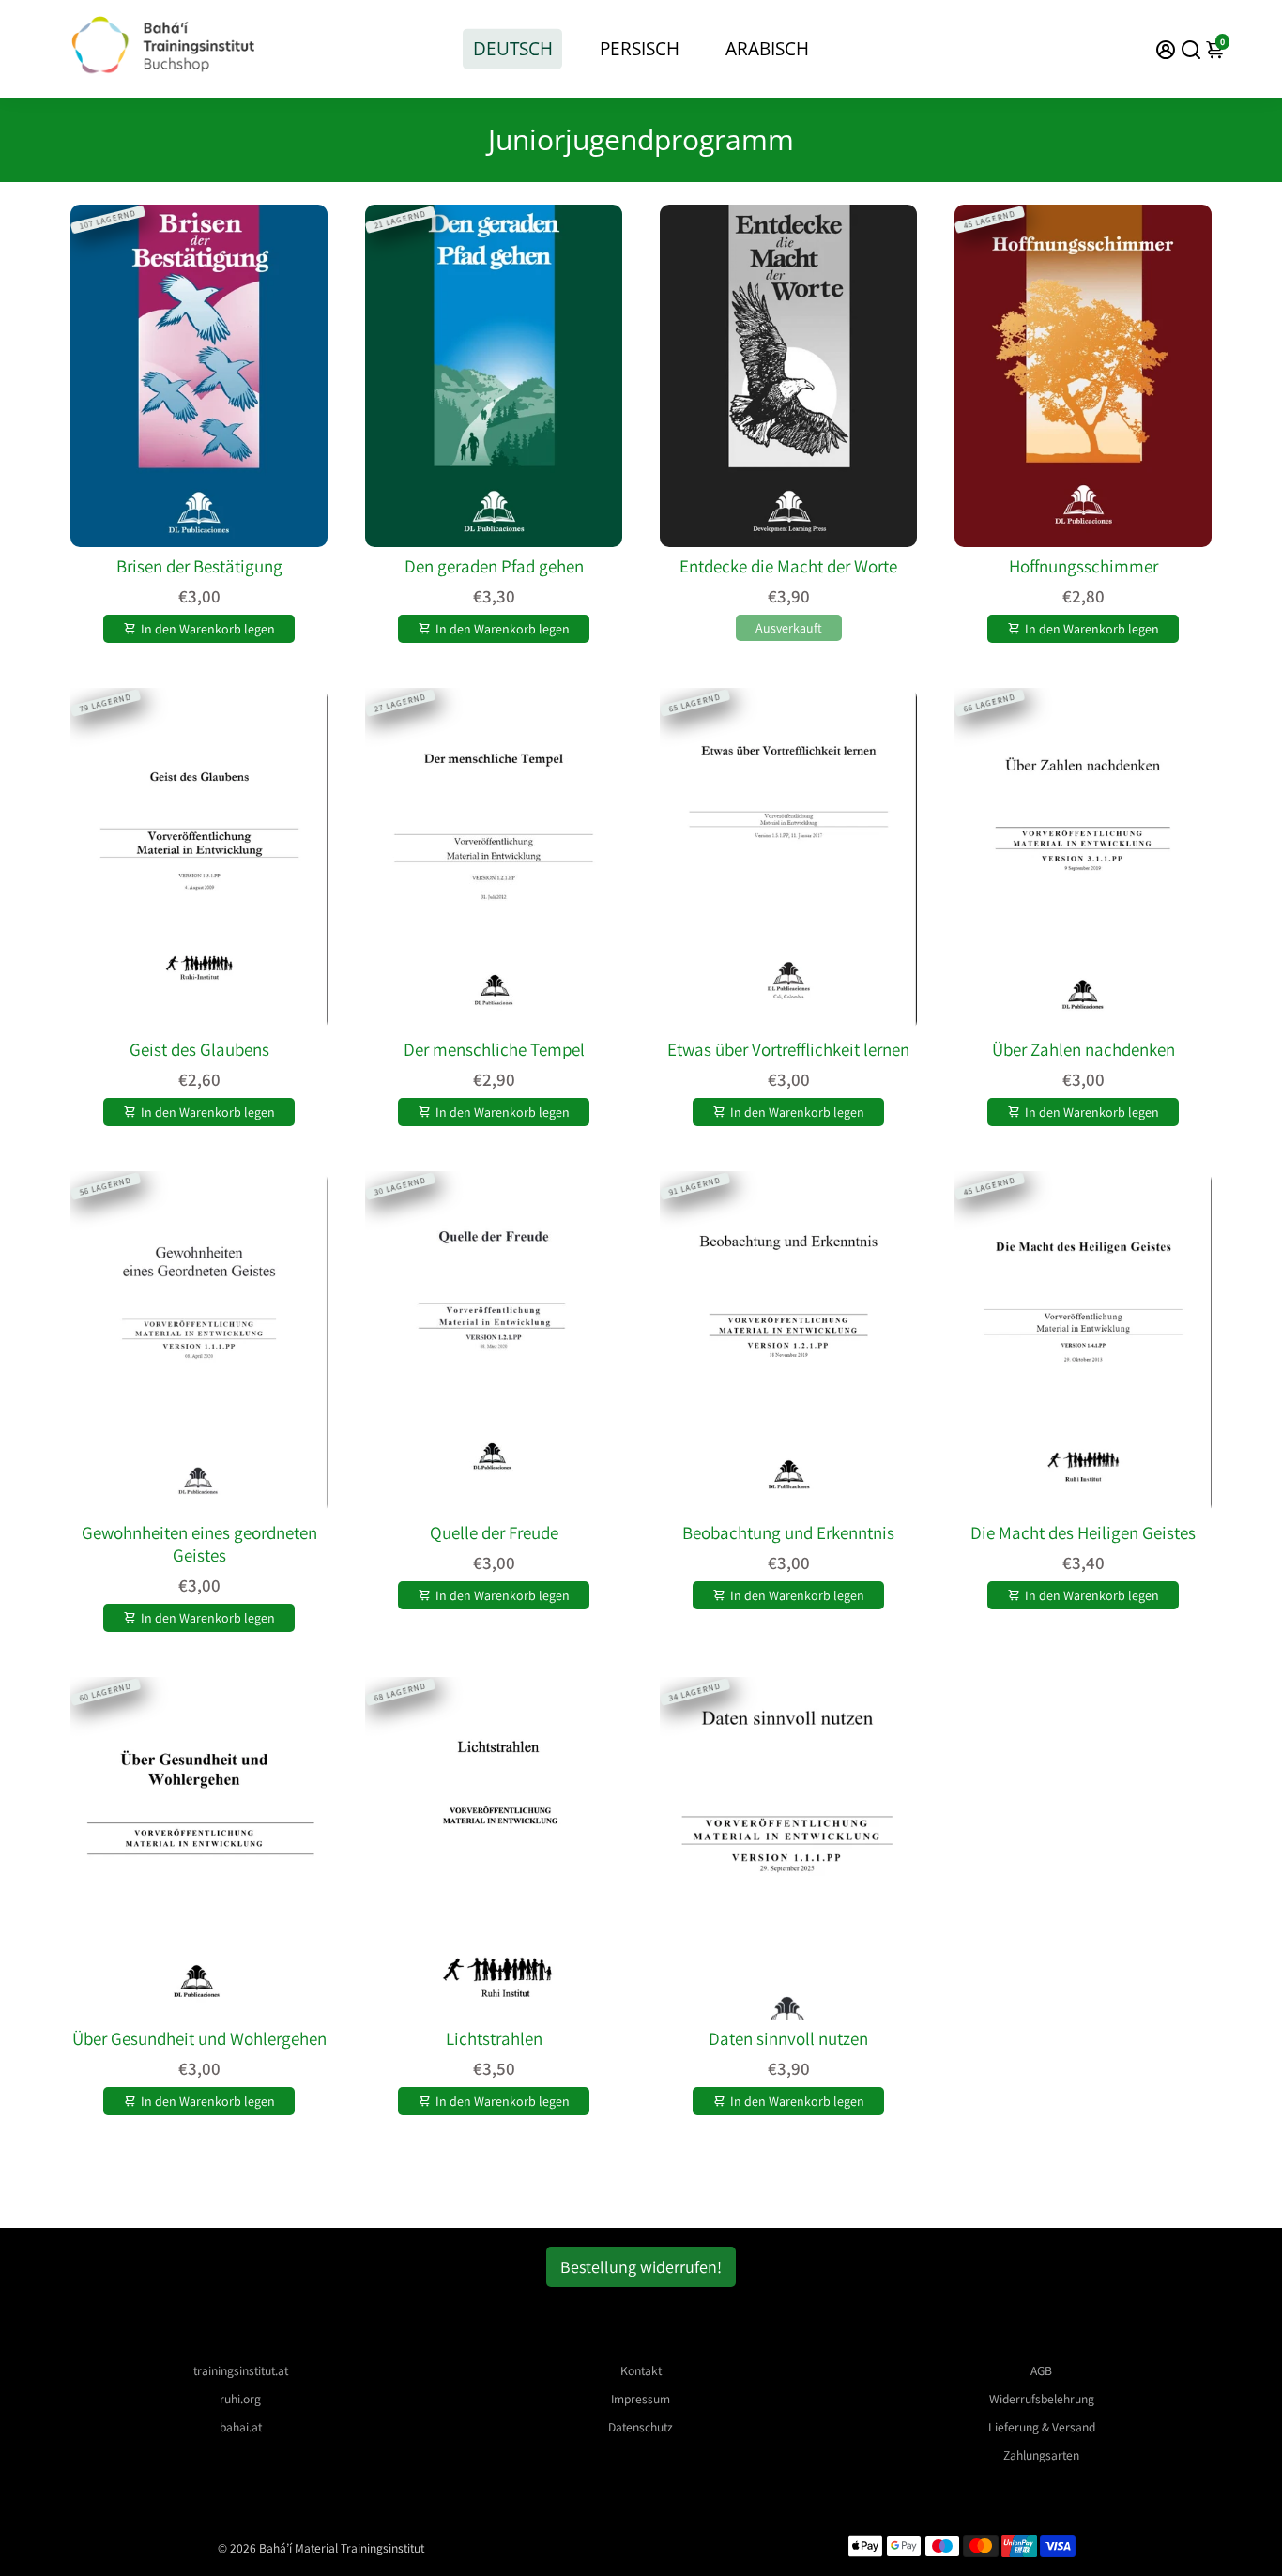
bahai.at (241, 2427)
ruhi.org (240, 2399)
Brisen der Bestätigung (199, 566)
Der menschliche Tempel (494, 1049)
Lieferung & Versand (1042, 2427)
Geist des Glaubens (199, 1049)
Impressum (641, 2399)
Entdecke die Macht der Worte (788, 566)
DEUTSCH (513, 49)
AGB (1041, 2370)
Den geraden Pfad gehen (494, 566)
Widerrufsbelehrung (1042, 2399)
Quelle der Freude (494, 1532)
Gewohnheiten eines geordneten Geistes (199, 1544)
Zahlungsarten (1041, 2455)
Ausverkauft (789, 628)
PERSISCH (640, 49)
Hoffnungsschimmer (1084, 566)
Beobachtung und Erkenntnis (788, 1532)
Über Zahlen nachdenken (1084, 1049)
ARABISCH (767, 49)
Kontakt (641, 2370)
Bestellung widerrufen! (641, 2267)
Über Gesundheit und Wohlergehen (199, 2038)
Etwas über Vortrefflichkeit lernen (788, 1049)
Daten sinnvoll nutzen (788, 2038)
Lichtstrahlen (494, 2038)
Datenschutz (641, 2427)
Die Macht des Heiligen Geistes (1083, 1532)
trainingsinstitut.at (241, 2370)
